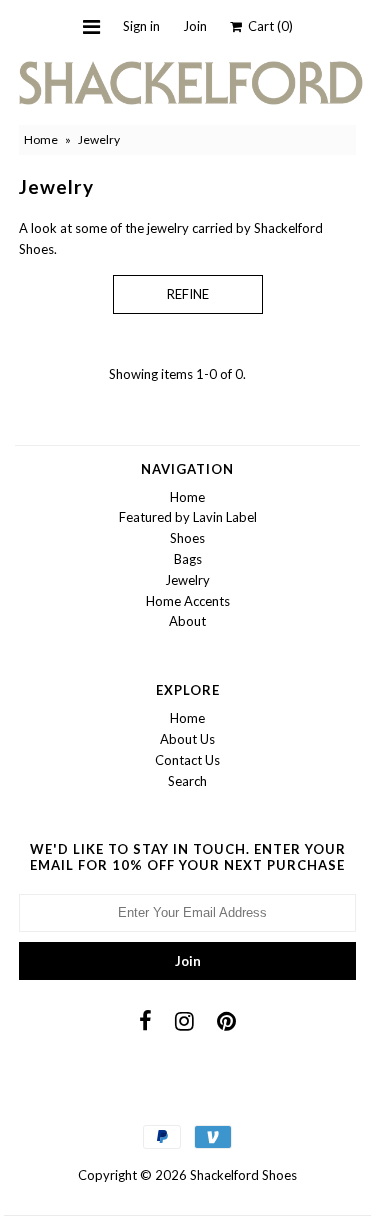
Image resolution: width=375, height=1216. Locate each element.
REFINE (188, 294)
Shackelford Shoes (243, 1175)
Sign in (141, 26)
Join (195, 26)
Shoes (187, 538)
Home (41, 139)
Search (187, 781)
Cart (267, 26)
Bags (188, 559)
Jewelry (187, 580)
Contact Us (187, 760)
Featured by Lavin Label (188, 517)
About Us (187, 739)
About (187, 621)
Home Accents (188, 601)
